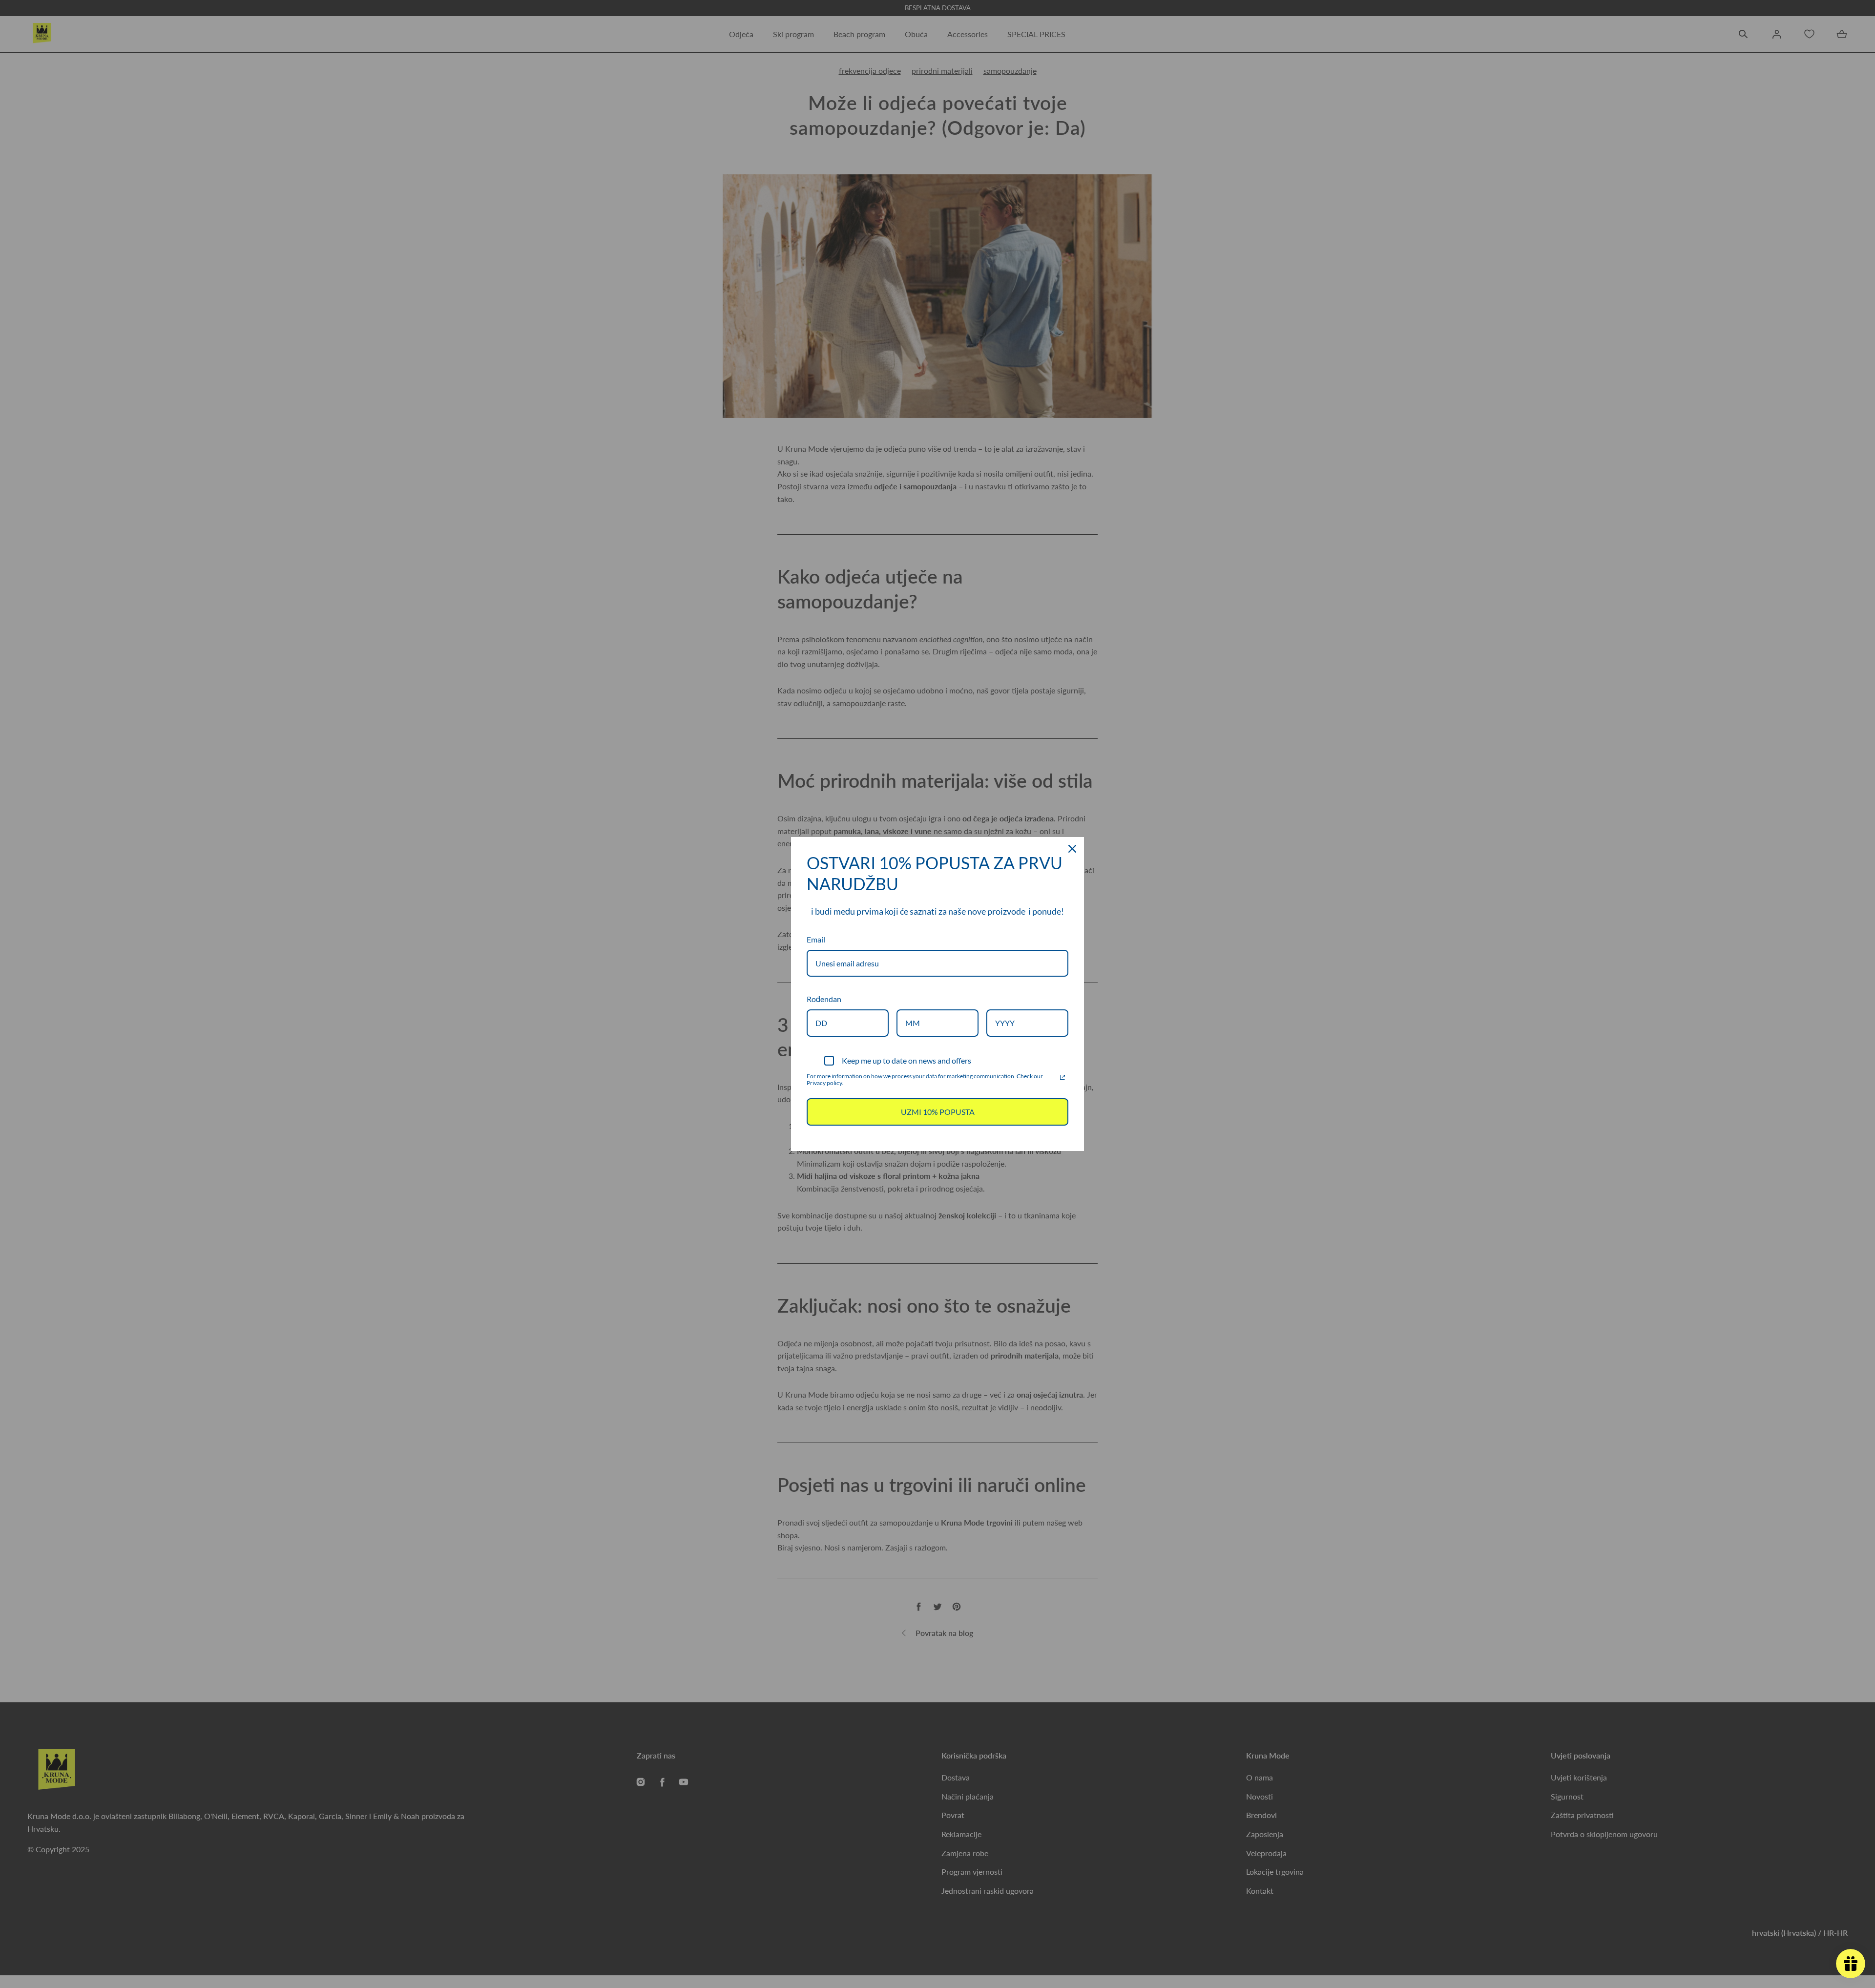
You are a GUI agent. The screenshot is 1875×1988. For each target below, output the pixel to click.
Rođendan (824, 999)
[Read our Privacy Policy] (1062, 1077)
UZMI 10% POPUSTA (938, 1112)
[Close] (1072, 849)
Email (816, 939)
